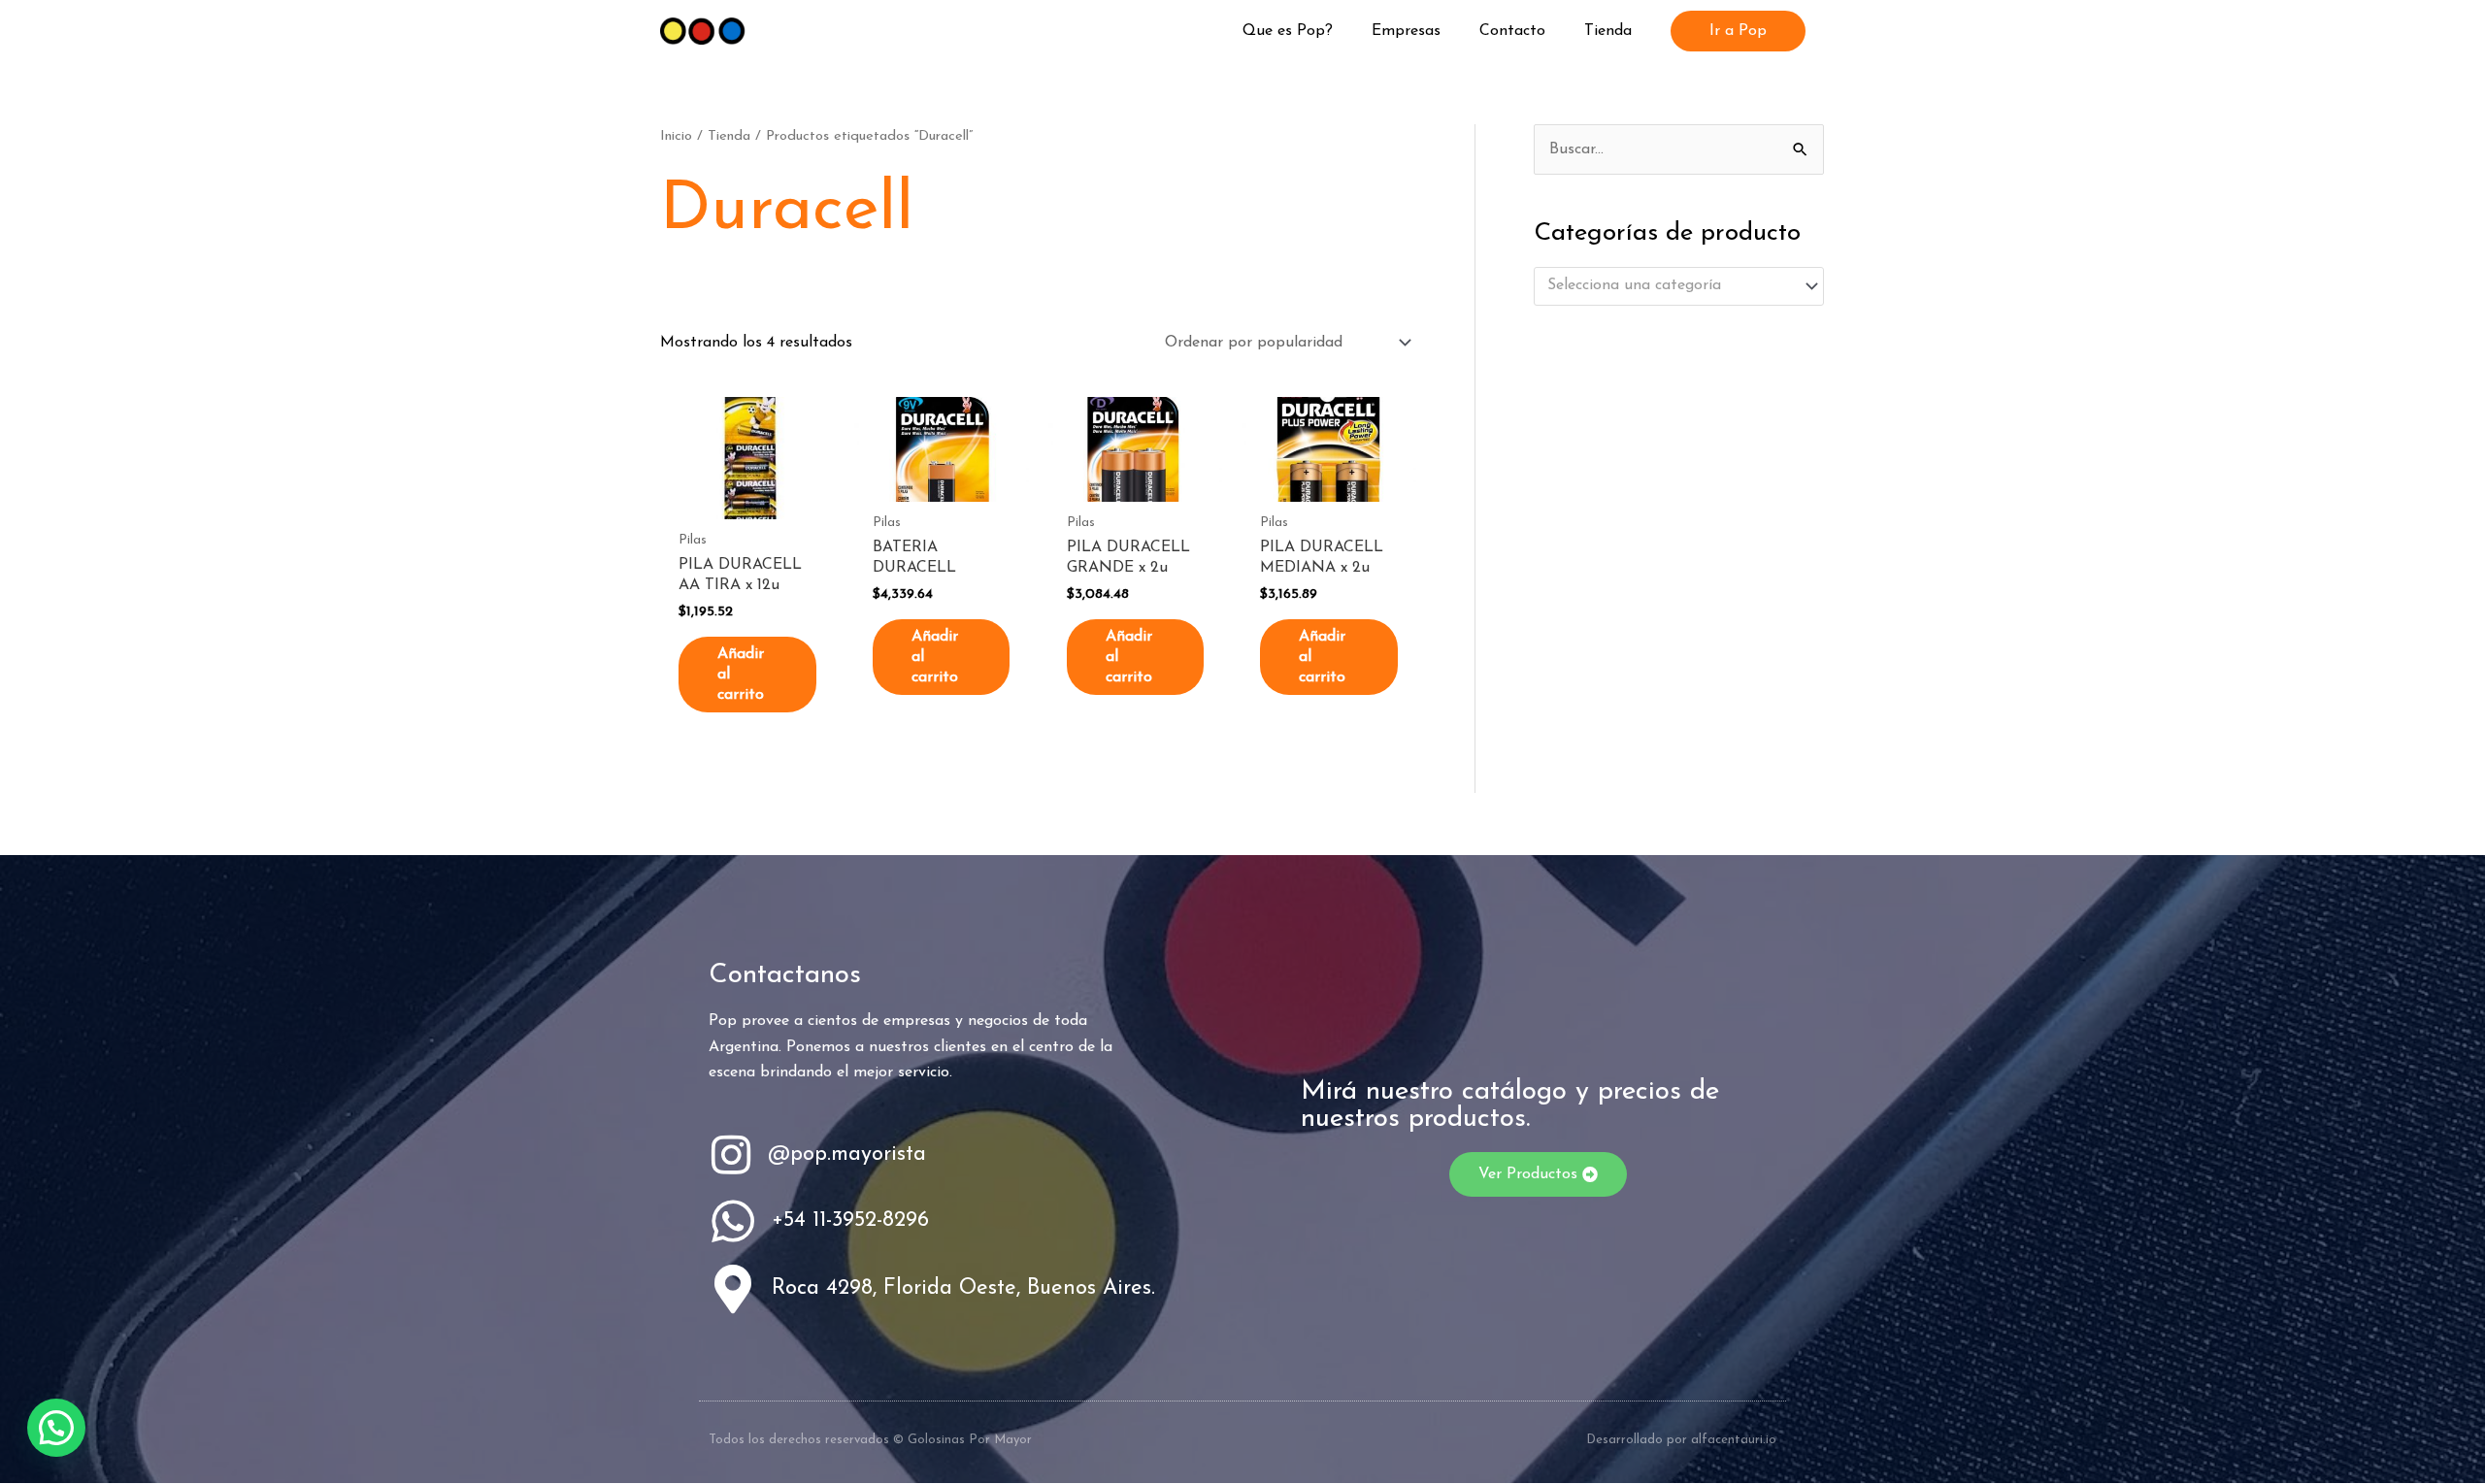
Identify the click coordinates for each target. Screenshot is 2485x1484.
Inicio (676, 136)
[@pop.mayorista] (731, 1155)
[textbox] (1670, 286)
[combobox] (1679, 286)
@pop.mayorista (847, 1154)
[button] (1738, 31)
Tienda (729, 136)
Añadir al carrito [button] (741, 675)
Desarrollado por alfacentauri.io (1681, 1440)
